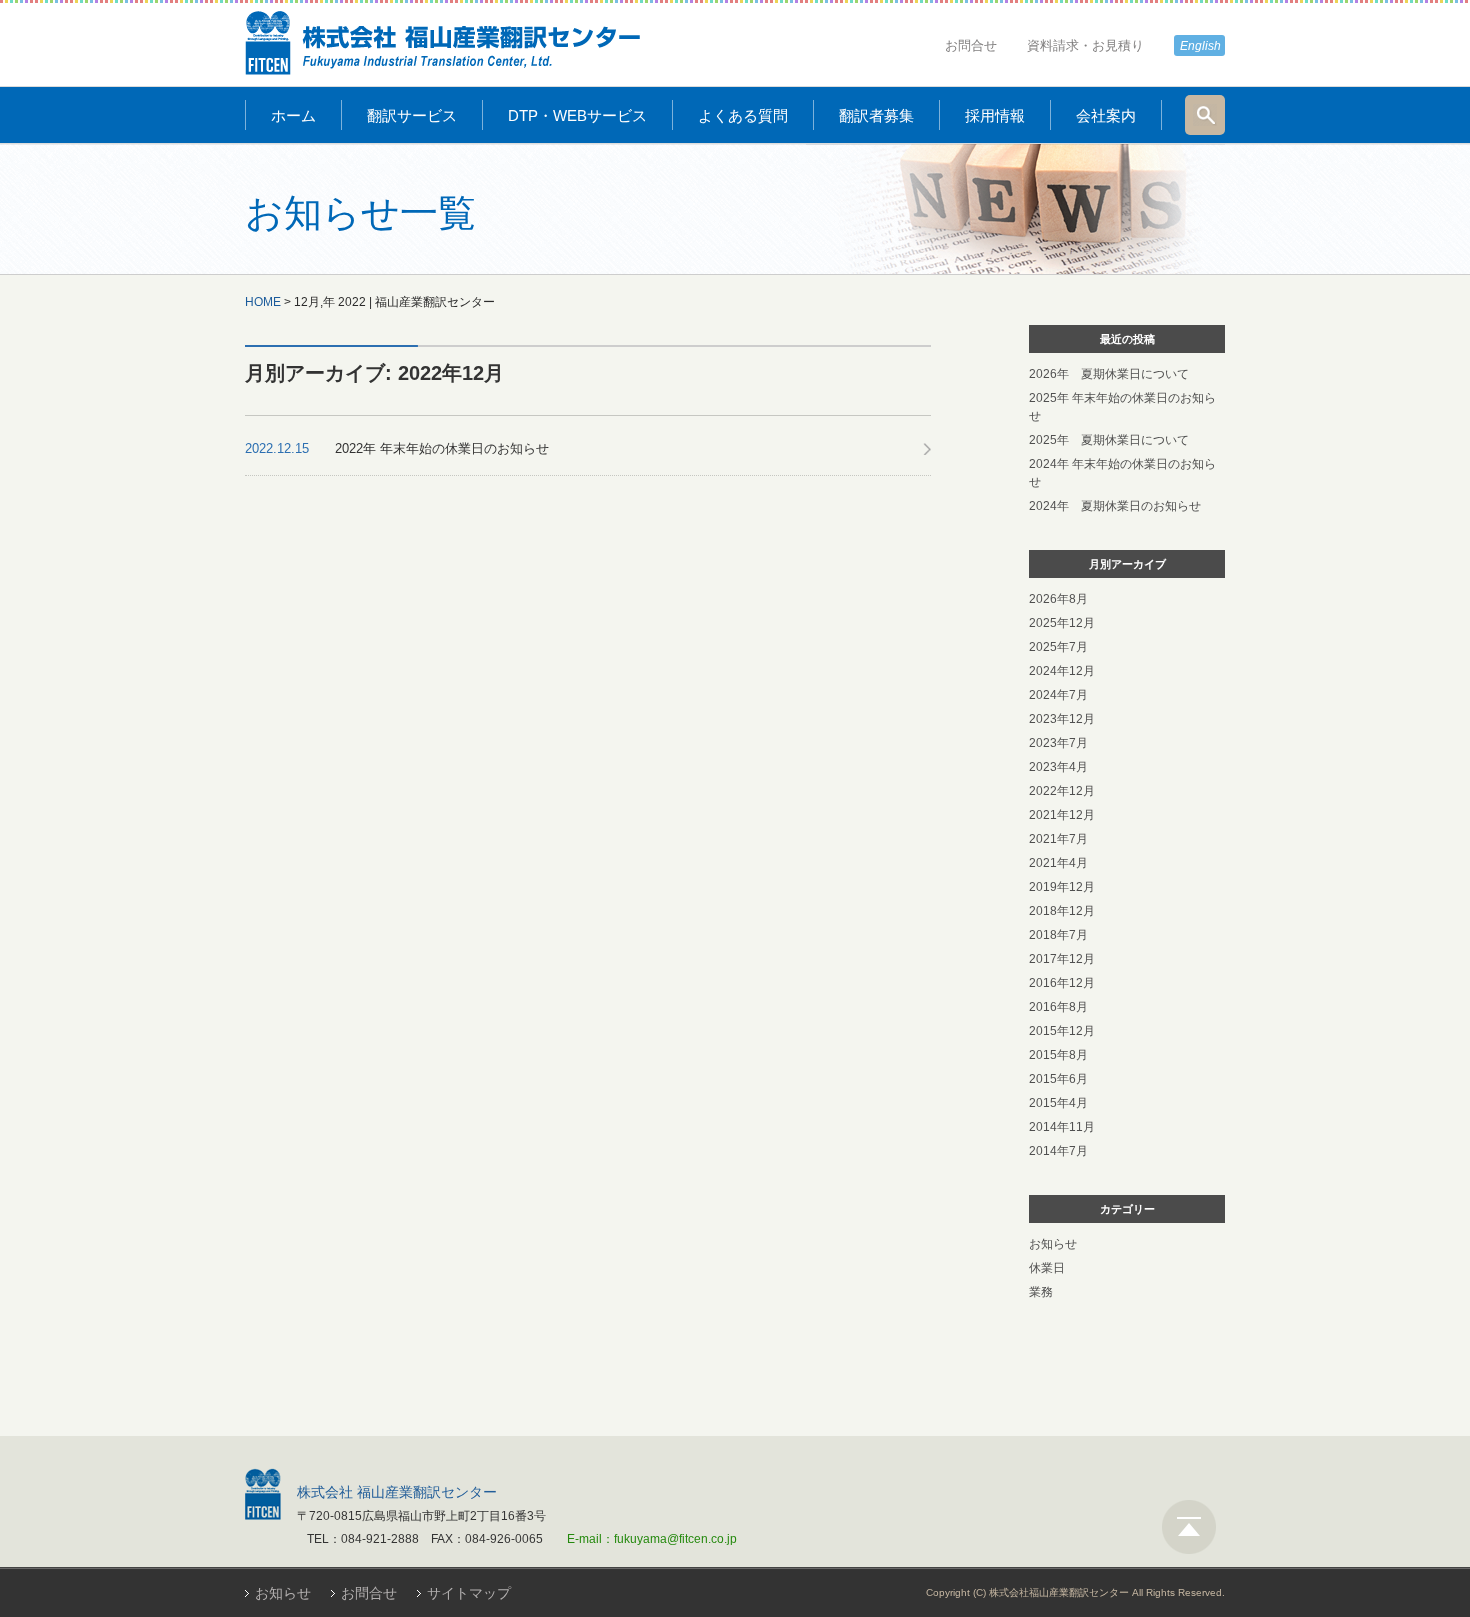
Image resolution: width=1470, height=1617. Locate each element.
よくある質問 (743, 115)
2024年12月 (1062, 671)
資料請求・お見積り (1085, 45)
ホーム (293, 115)
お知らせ (1053, 1244)
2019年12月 (1062, 887)
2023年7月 (1058, 743)
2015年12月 (1062, 1031)
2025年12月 (1062, 623)
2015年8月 (1058, 1055)
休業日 (1047, 1268)
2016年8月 (1058, 1007)
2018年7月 (1058, 935)
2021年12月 (1062, 815)
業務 (1041, 1292)
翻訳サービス (412, 115)
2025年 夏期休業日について (1109, 440)
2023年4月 (1058, 767)
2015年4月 (1058, 1103)
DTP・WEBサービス (577, 115)
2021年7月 (1058, 839)
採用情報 (995, 115)
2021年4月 (1058, 863)
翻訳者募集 (876, 115)
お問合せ (971, 45)
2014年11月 (1062, 1127)
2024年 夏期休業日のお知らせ (1115, 506)
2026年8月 (1058, 599)
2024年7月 (1058, 695)
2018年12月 (1062, 911)
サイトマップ (469, 1593)
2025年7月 (1058, 647)
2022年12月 (1062, 791)
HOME (263, 302)
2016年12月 (1062, 983)
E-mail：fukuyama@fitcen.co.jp (652, 1539)
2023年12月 (1062, 719)
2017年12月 (1062, 959)
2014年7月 (1058, 1151)
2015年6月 (1058, 1079)
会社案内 (1106, 115)
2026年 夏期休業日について (1109, 374)
